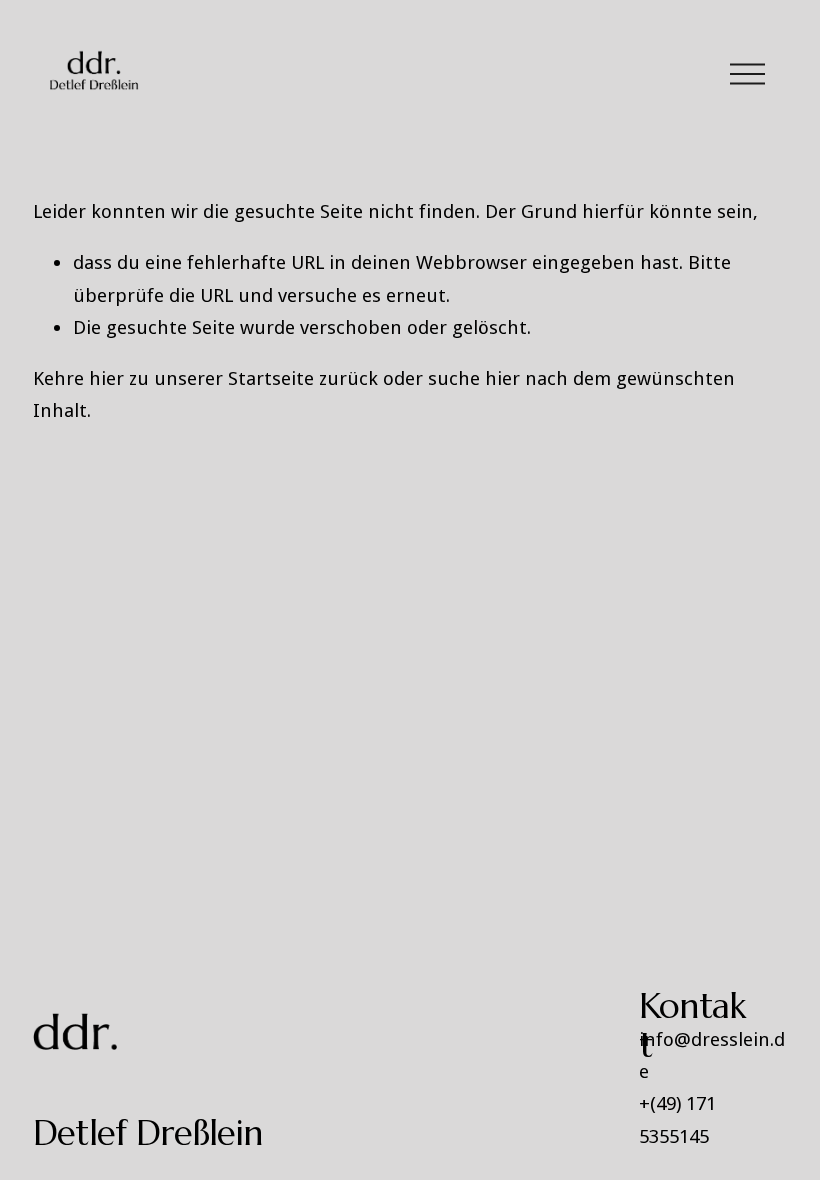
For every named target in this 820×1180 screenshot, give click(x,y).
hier (106, 378)
